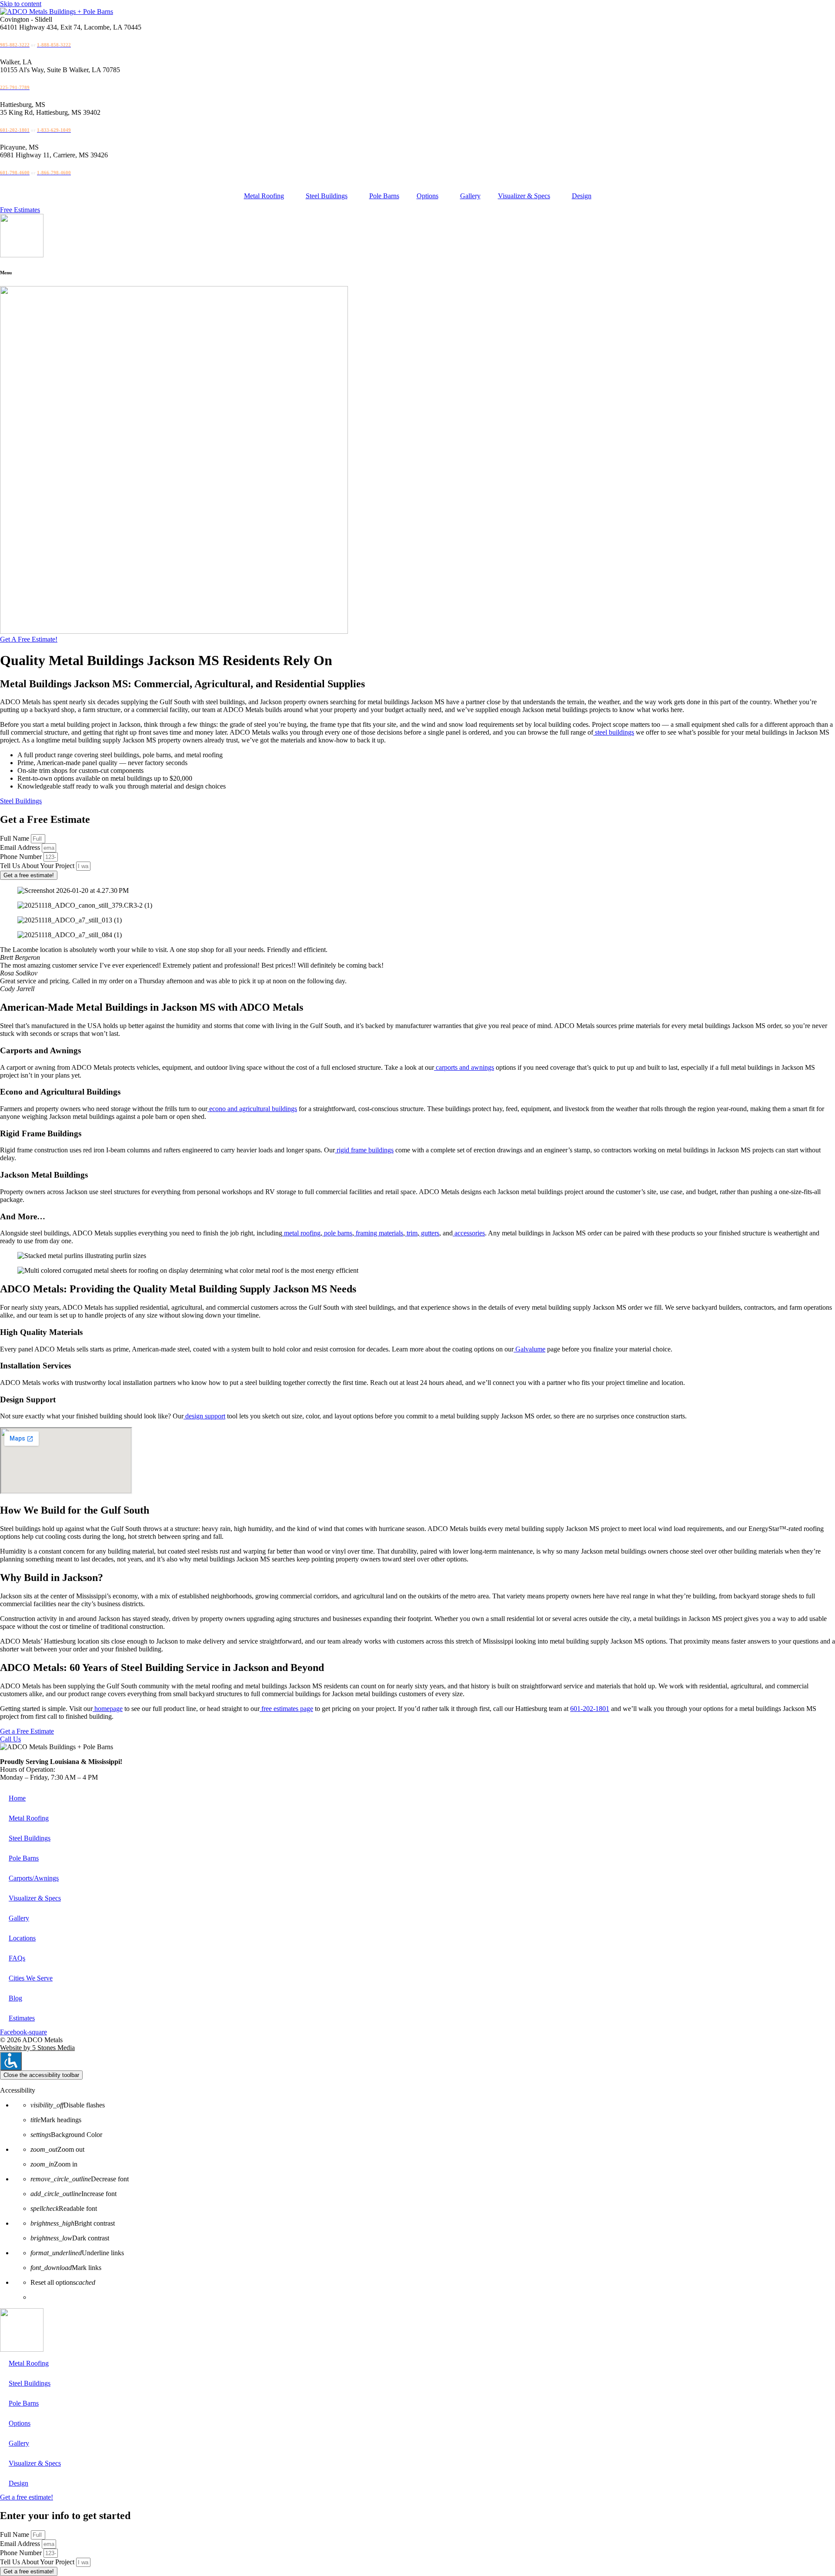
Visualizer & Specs (524, 196)
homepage (108, 1709)
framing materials (379, 1233)
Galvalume (529, 1349)
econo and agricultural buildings (252, 1109)
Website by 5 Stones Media (37, 2048)
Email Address (21, 847)
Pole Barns (384, 196)
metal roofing (301, 1233)
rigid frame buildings (364, 1150)
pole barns (337, 1233)
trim (411, 1233)
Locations (22, 1938)
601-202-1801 (590, 1709)
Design (582, 196)
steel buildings (614, 732)
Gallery (470, 196)
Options (428, 196)
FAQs (17, 1958)
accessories (469, 1233)
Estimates (22, 2018)
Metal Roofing (264, 196)
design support (204, 1416)
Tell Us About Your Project (38, 866)
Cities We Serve (31, 1978)
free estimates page (286, 1709)
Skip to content (21, 4)
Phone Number (22, 857)
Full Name (15, 838)
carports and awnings (464, 1067)
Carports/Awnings (34, 1878)
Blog (15, 1998)
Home (17, 1798)
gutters (429, 1233)
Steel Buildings (327, 196)
